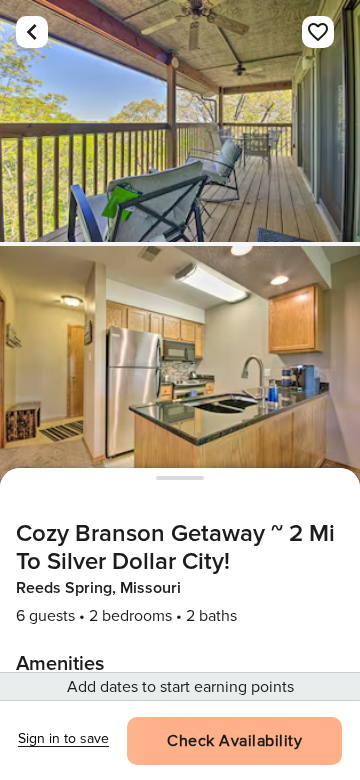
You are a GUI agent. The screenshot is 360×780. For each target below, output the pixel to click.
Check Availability (234, 741)
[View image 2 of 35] (180, 367)
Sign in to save (63, 738)
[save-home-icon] (318, 32)
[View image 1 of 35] (180, 121)
